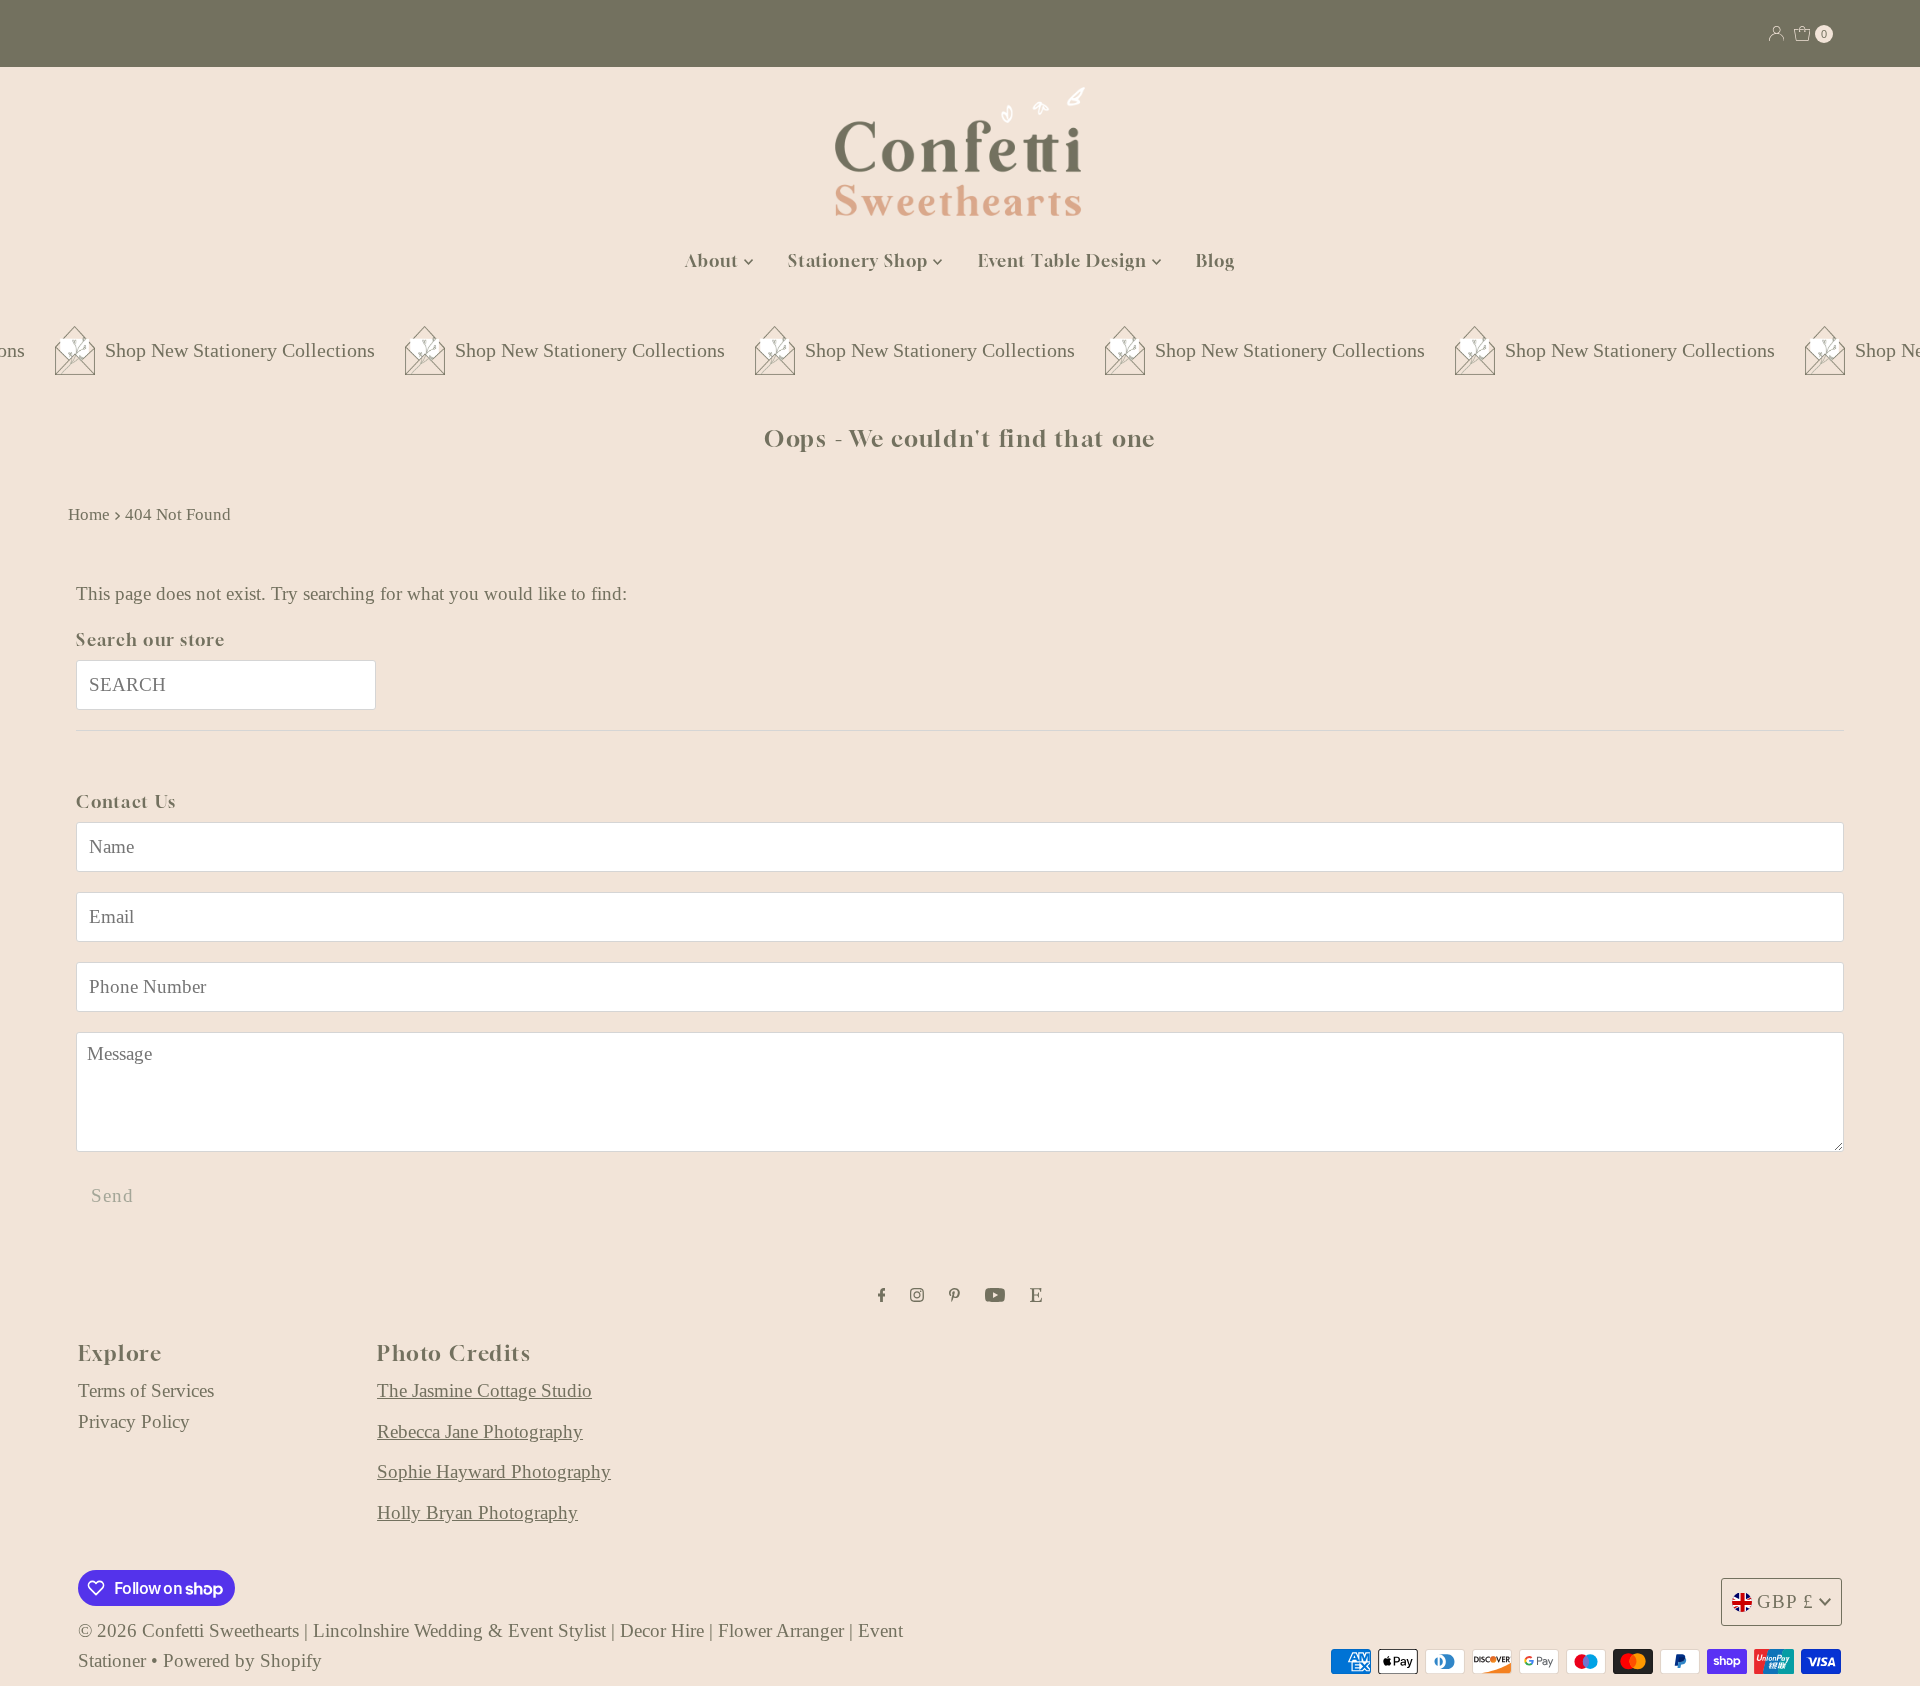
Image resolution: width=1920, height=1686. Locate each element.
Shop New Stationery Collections (192, 350)
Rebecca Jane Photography (480, 1431)
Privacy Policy (134, 1421)
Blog (1215, 260)
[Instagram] (917, 1295)
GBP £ (1785, 1601)
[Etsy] (1036, 1295)
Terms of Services (146, 1390)
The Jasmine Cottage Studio (484, 1390)
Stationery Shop (860, 260)
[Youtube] (995, 1295)
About (714, 260)
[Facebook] (882, 1295)
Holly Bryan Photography (477, 1512)
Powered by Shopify (242, 1660)
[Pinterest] (954, 1295)
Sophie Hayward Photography (494, 1471)
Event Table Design (1065, 260)
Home (89, 514)
